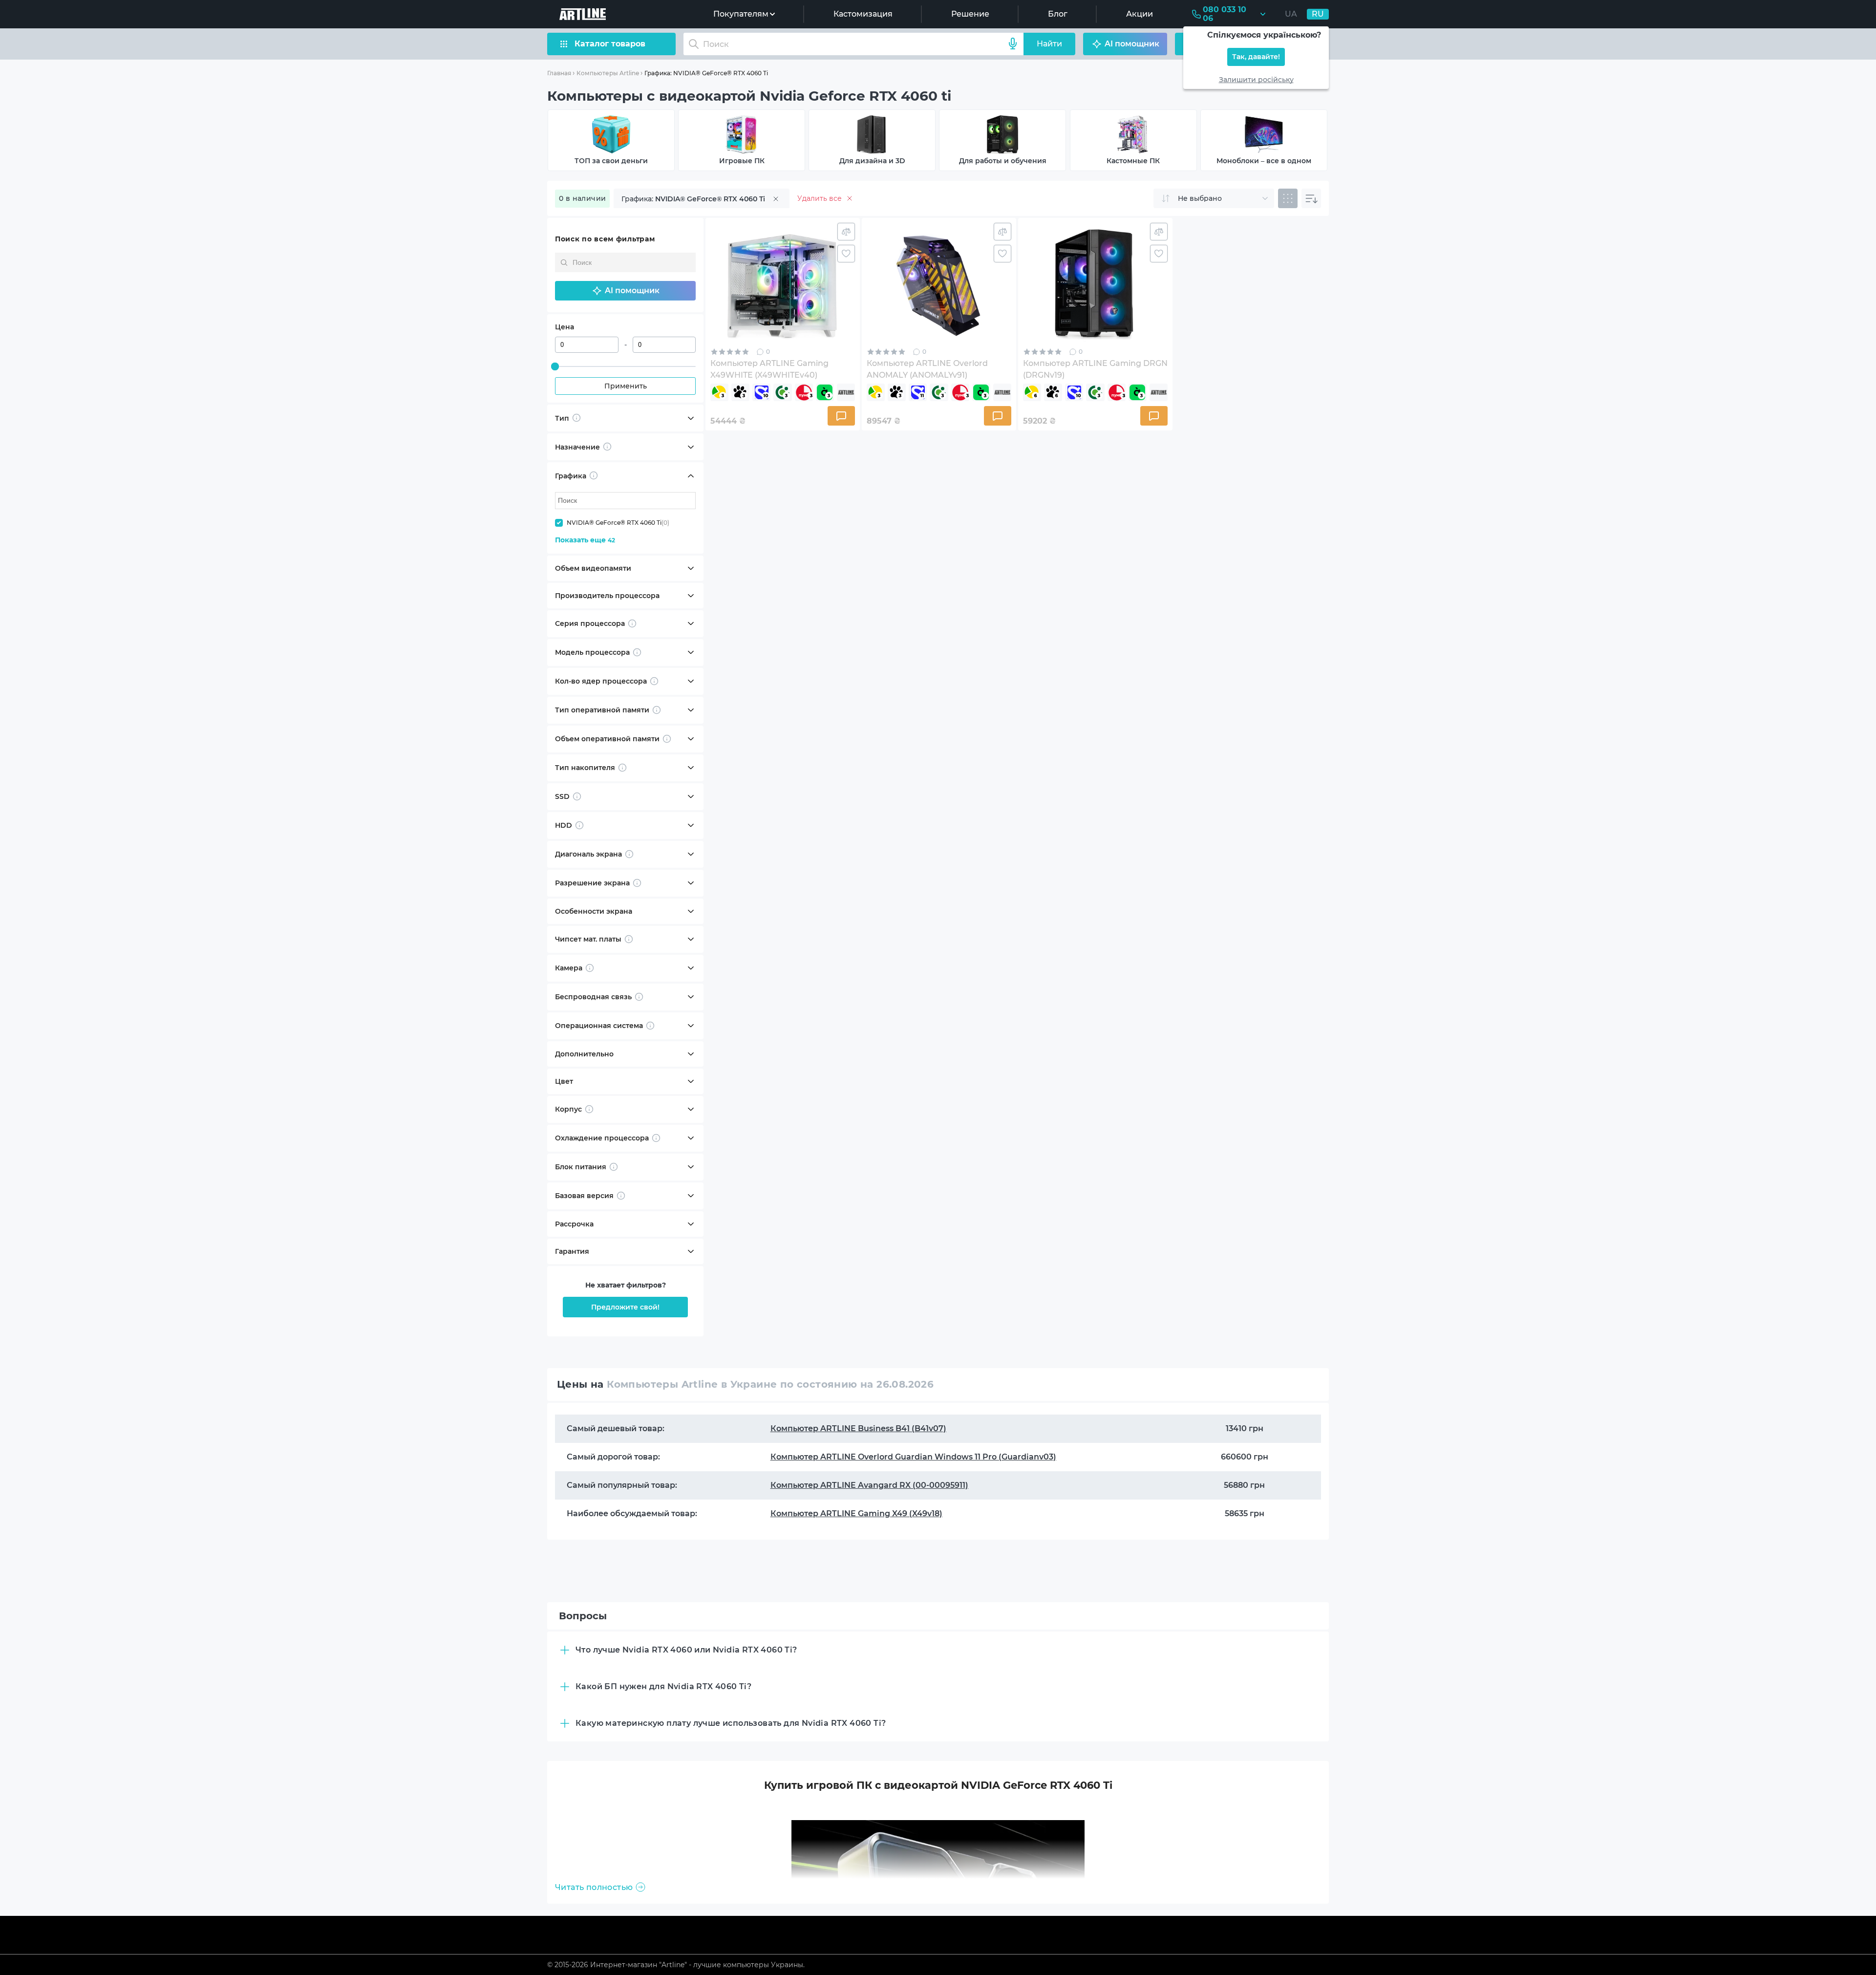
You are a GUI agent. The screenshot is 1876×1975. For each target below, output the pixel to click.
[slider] (555, 366)
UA (1291, 14)
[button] (625, 291)
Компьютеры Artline (608, 73)
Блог (1058, 14)
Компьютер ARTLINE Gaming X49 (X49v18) (856, 1513)
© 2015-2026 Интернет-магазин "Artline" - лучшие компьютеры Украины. (676, 1965)
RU (1318, 14)
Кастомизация (863, 14)
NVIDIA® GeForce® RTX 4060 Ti (618, 523)
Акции (1140, 14)
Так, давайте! (1256, 57)
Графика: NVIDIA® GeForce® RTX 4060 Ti (706, 73)
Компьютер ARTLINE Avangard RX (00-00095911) (869, 1485)
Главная (559, 73)
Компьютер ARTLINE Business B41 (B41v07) (858, 1428)
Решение (970, 14)
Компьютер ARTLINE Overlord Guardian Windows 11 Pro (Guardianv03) (913, 1457)
